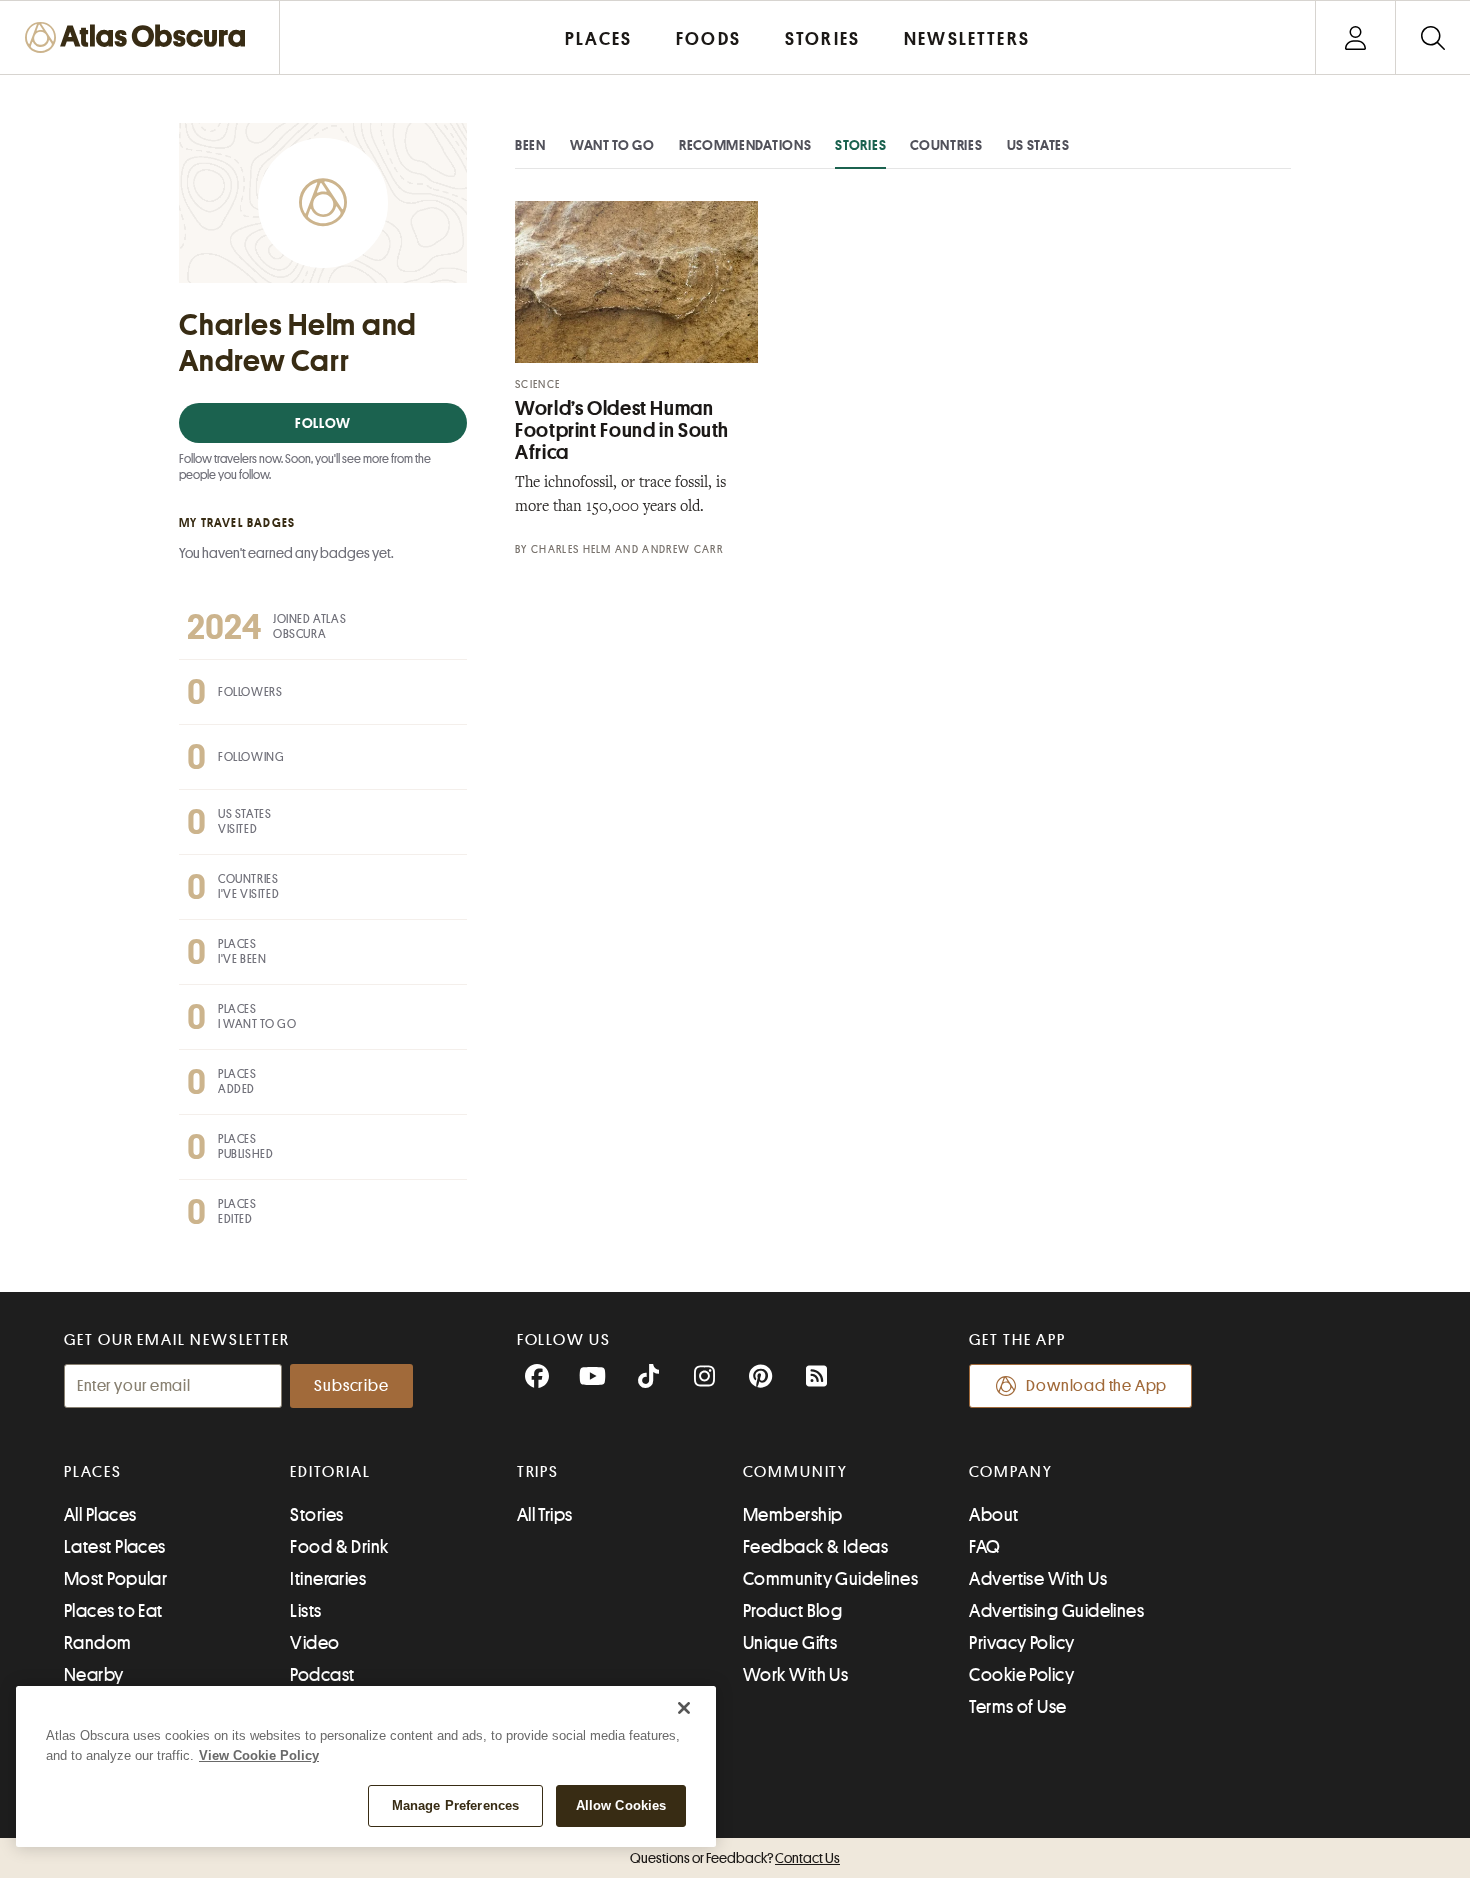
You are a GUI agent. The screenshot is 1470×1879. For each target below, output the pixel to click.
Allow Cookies (621, 1805)
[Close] (684, 1708)
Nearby (94, 1675)
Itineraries (328, 1579)
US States (1038, 145)
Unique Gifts (790, 1643)
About (993, 1515)
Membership (793, 1515)
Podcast (322, 1675)
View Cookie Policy (259, 1755)
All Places (100, 1515)
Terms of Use (1017, 1707)
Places (93, 1472)
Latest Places (115, 1547)
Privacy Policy (1021, 1643)
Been (530, 145)
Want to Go (612, 145)
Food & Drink (339, 1547)
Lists (305, 1611)
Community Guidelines (830, 1579)
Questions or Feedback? (735, 1858)
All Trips (545, 1515)
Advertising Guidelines (1056, 1611)
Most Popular (115, 1579)
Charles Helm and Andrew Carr (627, 549)
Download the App (1096, 1386)
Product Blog (792, 1611)
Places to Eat (113, 1611)
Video (314, 1643)
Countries (946, 145)
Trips (538, 1472)
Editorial (330, 1472)
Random (98, 1643)
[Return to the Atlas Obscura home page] (140, 37)
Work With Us (795, 1675)
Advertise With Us (1038, 1579)
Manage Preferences (455, 1805)
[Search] (1432, 37)
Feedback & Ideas (815, 1547)
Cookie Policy (1021, 1675)
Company (1010, 1472)
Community (795, 1472)
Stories (860, 145)
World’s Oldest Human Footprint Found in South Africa (622, 430)
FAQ (984, 1547)
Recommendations (745, 145)
